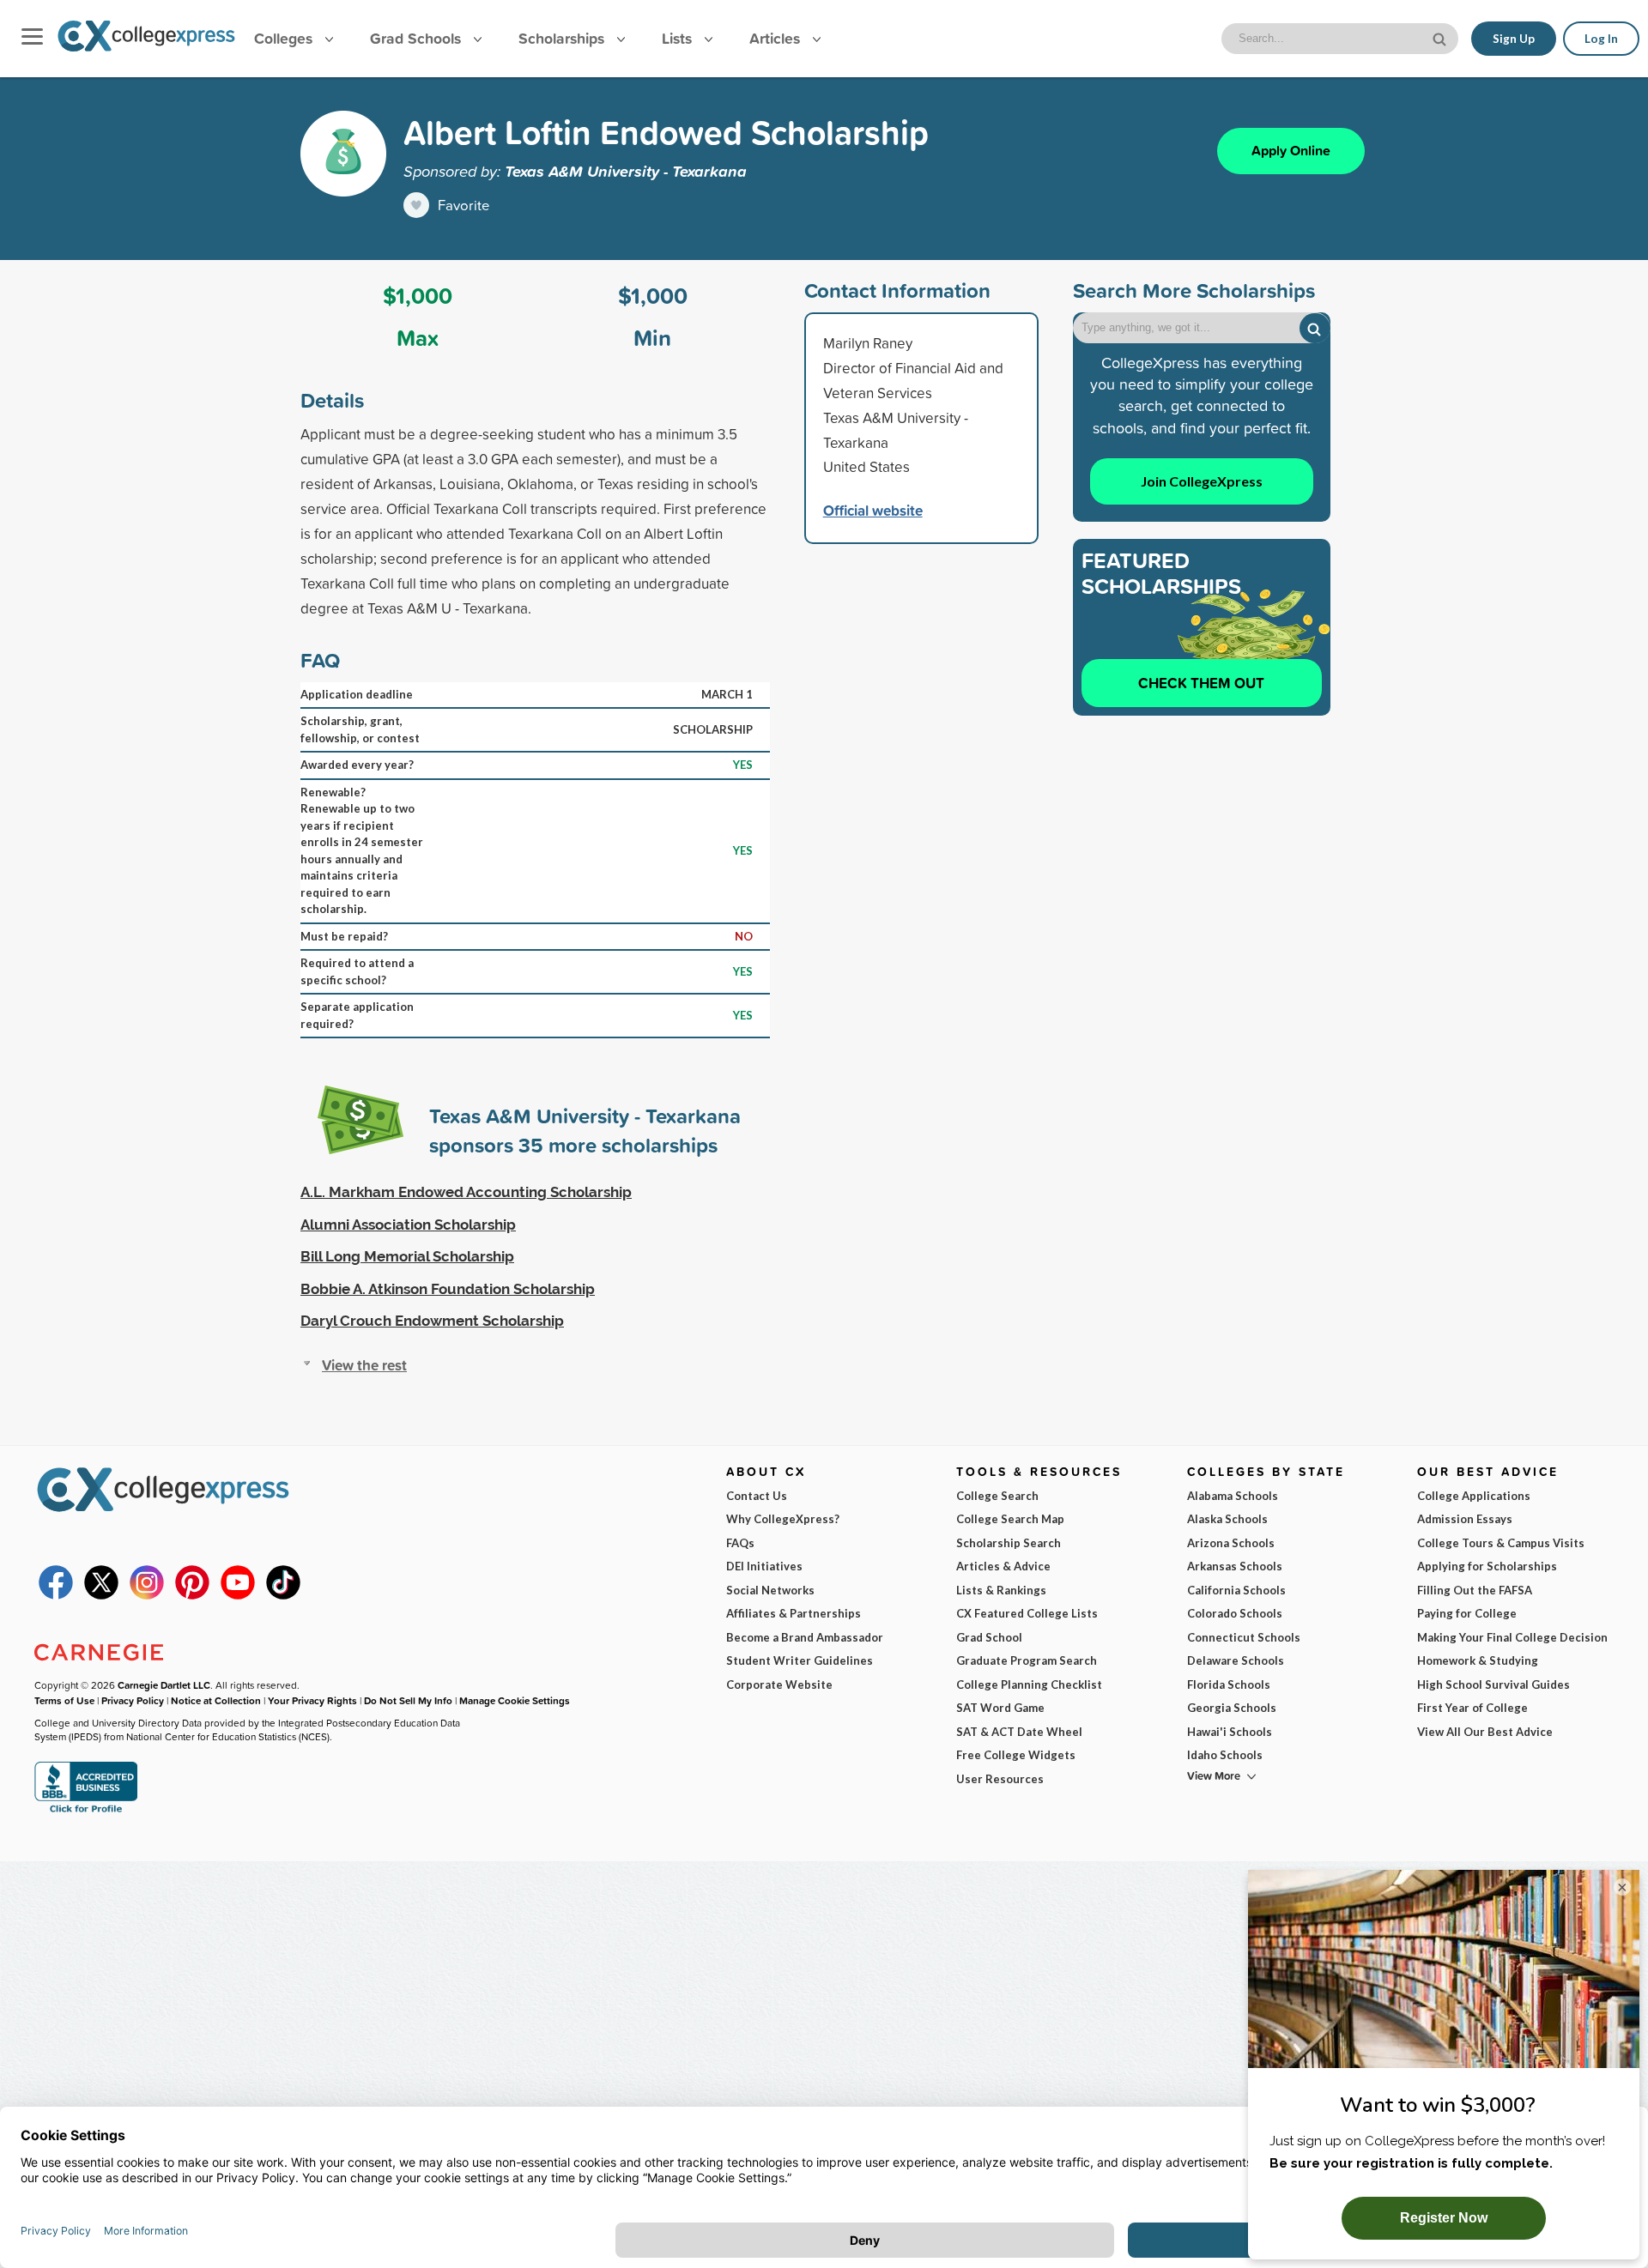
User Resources (1000, 1779)
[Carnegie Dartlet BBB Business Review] (86, 1811)
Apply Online (1291, 151)
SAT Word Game (1000, 1708)
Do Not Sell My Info (408, 1700)
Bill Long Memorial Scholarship (407, 1256)
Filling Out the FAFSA (1475, 1590)
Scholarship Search (1009, 1543)
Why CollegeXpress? (783, 1519)
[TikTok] (283, 1595)
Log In (1601, 39)
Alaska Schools (1227, 1519)
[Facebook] (56, 1595)
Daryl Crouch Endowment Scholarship (432, 1321)
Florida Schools (1229, 1684)
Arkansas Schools (1235, 1566)
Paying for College (1467, 1613)
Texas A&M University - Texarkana (626, 171)
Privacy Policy (133, 1700)
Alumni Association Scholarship (408, 1225)
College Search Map (1010, 1519)
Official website (873, 510)
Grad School (989, 1637)
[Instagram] (147, 1595)
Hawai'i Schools (1230, 1732)
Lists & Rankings (1001, 1590)
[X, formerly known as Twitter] (101, 1595)
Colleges (283, 38)
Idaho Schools (1225, 1755)
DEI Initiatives (764, 1566)
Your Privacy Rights (312, 1700)
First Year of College (1472, 1708)
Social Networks (770, 1590)
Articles (777, 38)
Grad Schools (418, 38)
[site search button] (1441, 37)
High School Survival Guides (1493, 1684)
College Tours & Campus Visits (1501, 1543)
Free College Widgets (1016, 1755)
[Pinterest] (192, 1595)
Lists (679, 38)
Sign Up (1514, 39)
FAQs (740, 1543)
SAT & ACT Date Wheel (1019, 1732)
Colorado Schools (1235, 1613)
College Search (997, 1496)
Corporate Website (779, 1684)
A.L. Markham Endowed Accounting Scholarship (466, 1192)
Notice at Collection (216, 1700)
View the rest (364, 1365)
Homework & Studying (1478, 1660)
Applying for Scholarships (1487, 1566)
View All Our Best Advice (1485, 1732)
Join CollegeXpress (1202, 481)
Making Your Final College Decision (1512, 1637)
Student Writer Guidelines (800, 1660)
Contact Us (757, 1496)
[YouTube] (238, 1595)
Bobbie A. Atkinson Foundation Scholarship (448, 1289)
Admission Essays (1465, 1519)
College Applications (1474, 1496)
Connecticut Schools (1244, 1637)
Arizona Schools (1231, 1543)
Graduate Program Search (1027, 1660)
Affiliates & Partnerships (794, 1613)
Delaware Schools (1236, 1660)
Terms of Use (64, 1700)
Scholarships (563, 38)
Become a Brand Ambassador (805, 1637)
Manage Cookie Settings (515, 1700)
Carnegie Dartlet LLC (164, 1685)
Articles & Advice (1003, 1566)
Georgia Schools (1232, 1708)
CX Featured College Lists (1027, 1613)
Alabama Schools (1233, 1496)
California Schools (1236, 1590)
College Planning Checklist (1029, 1684)
